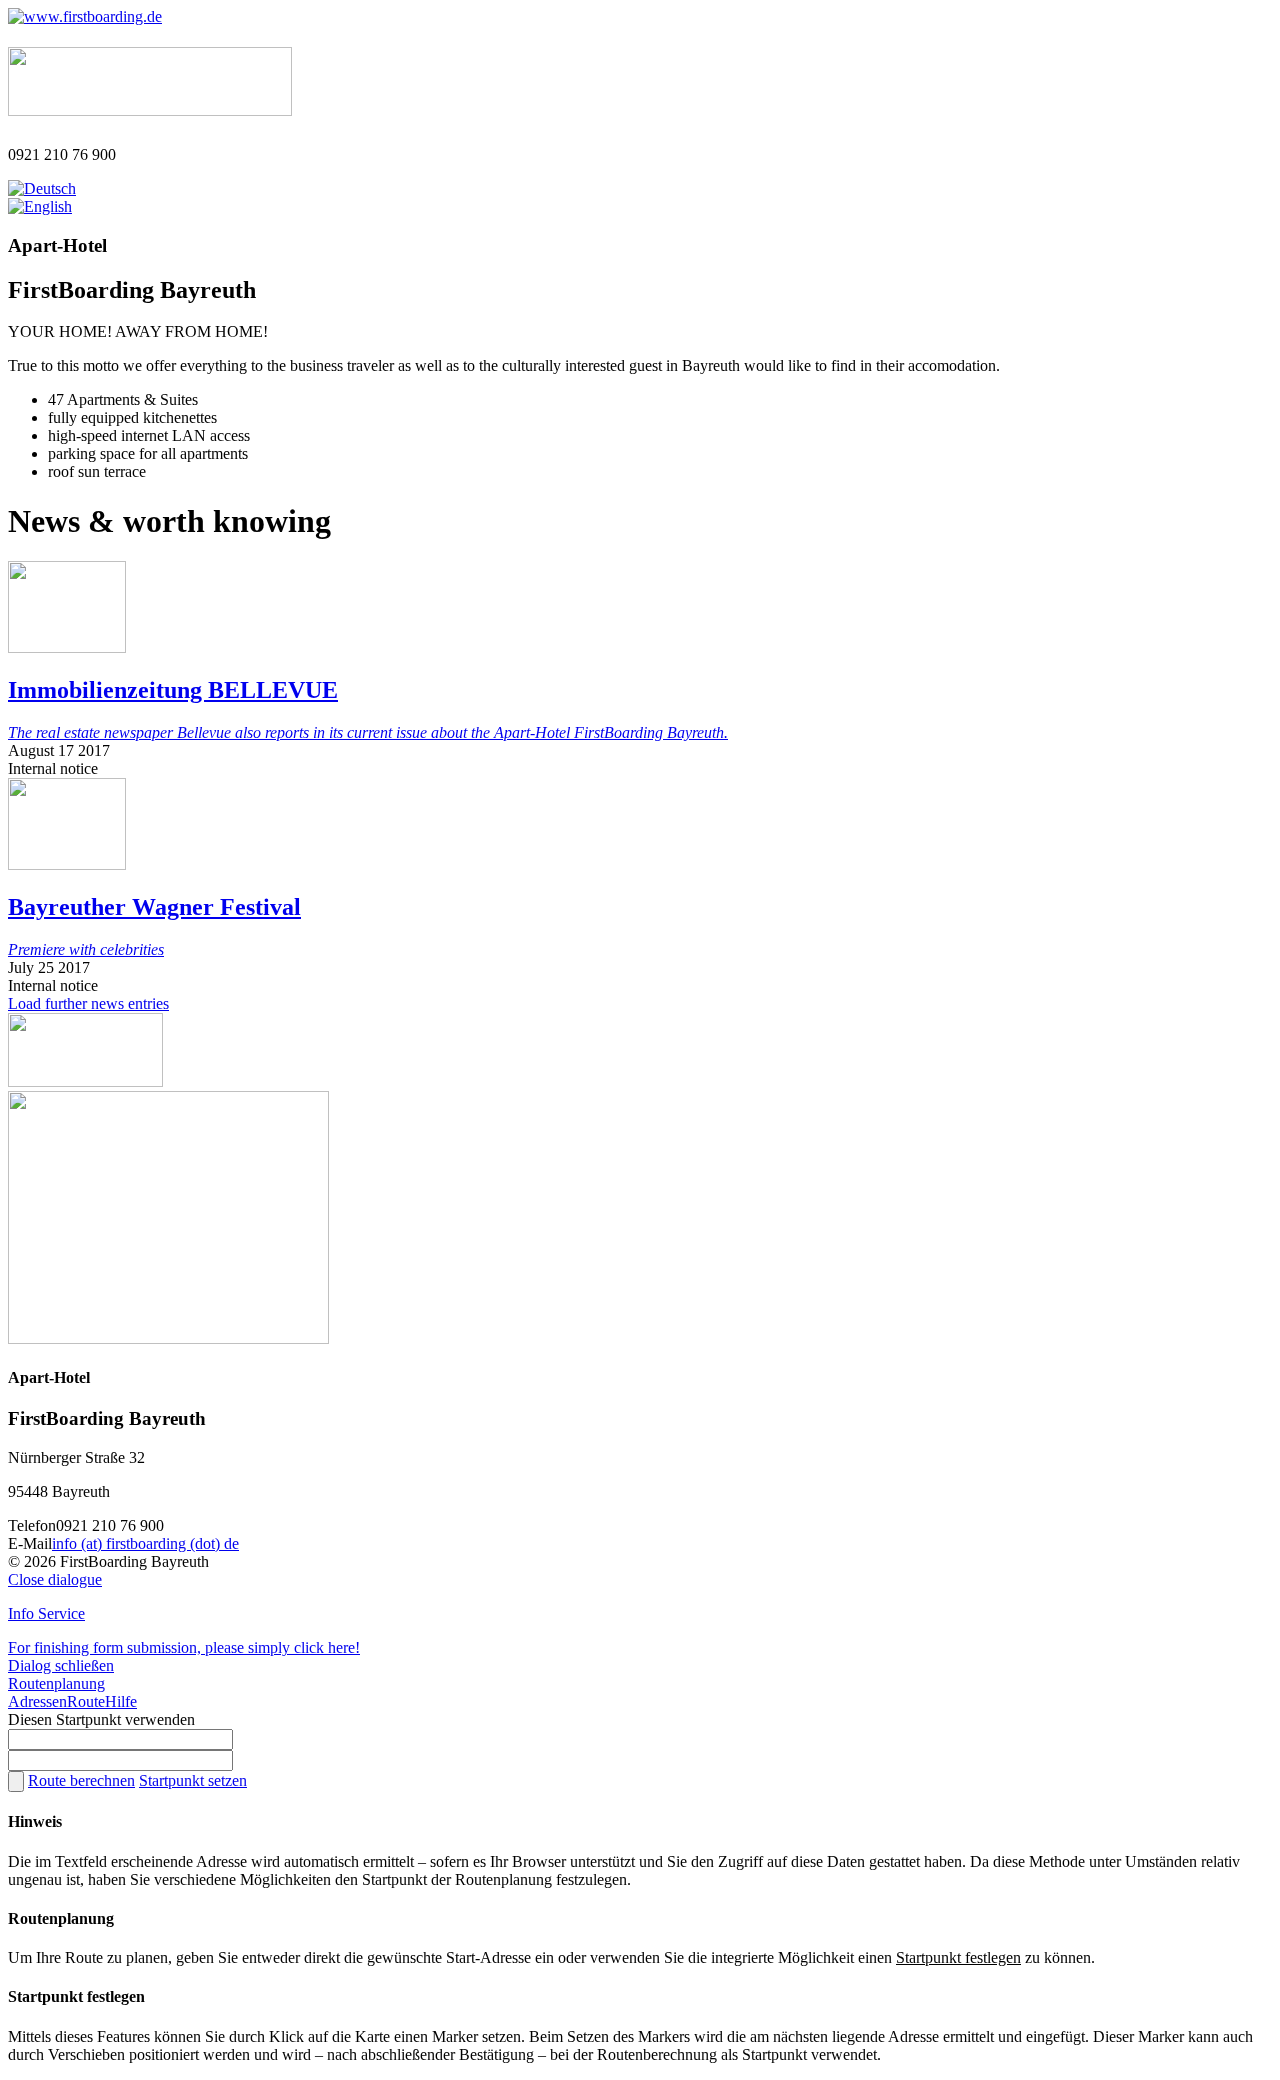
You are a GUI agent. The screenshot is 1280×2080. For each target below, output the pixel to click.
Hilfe (121, 1701)
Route (86, 1701)
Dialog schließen (61, 1665)
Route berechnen (81, 1780)
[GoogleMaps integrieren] (168, 1338)
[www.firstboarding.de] (85, 16)
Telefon (32, 1525)
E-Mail (30, 1543)
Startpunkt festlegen (958, 1957)
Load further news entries (88, 1003)
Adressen (37, 1701)
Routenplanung (56, 1683)
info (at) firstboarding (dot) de (145, 1543)
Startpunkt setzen (193, 1780)
